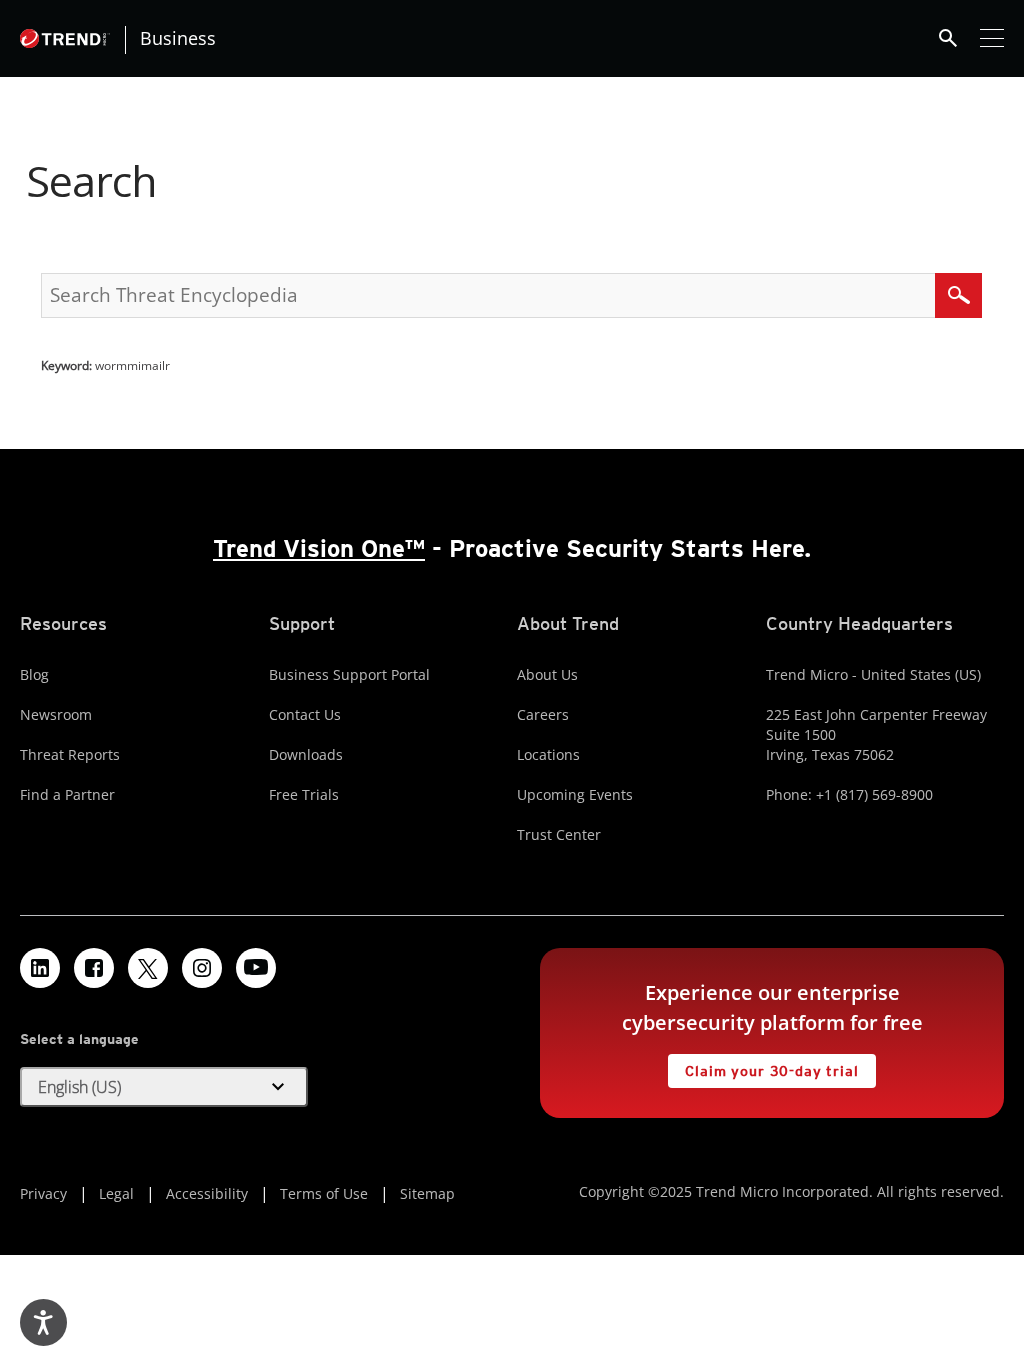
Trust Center (559, 834)
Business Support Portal (349, 674)
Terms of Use (324, 1193)
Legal (116, 1193)
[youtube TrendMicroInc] (256, 968)
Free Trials (304, 794)
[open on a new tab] (148, 968)
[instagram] (202, 968)
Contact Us (305, 714)
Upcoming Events (575, 794)
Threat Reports (70, 754)
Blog (34, 674)
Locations (548, 754)
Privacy (43, 1193)
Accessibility (207, 1193)
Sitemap (427, 1193)
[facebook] (94, 968)
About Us (547, 674)
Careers (543, 714)
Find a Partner (67, 794)
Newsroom (56, 714)
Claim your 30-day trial (763, 1066)
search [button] (948, 38)
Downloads (306, 754)
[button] (164, 1087)
